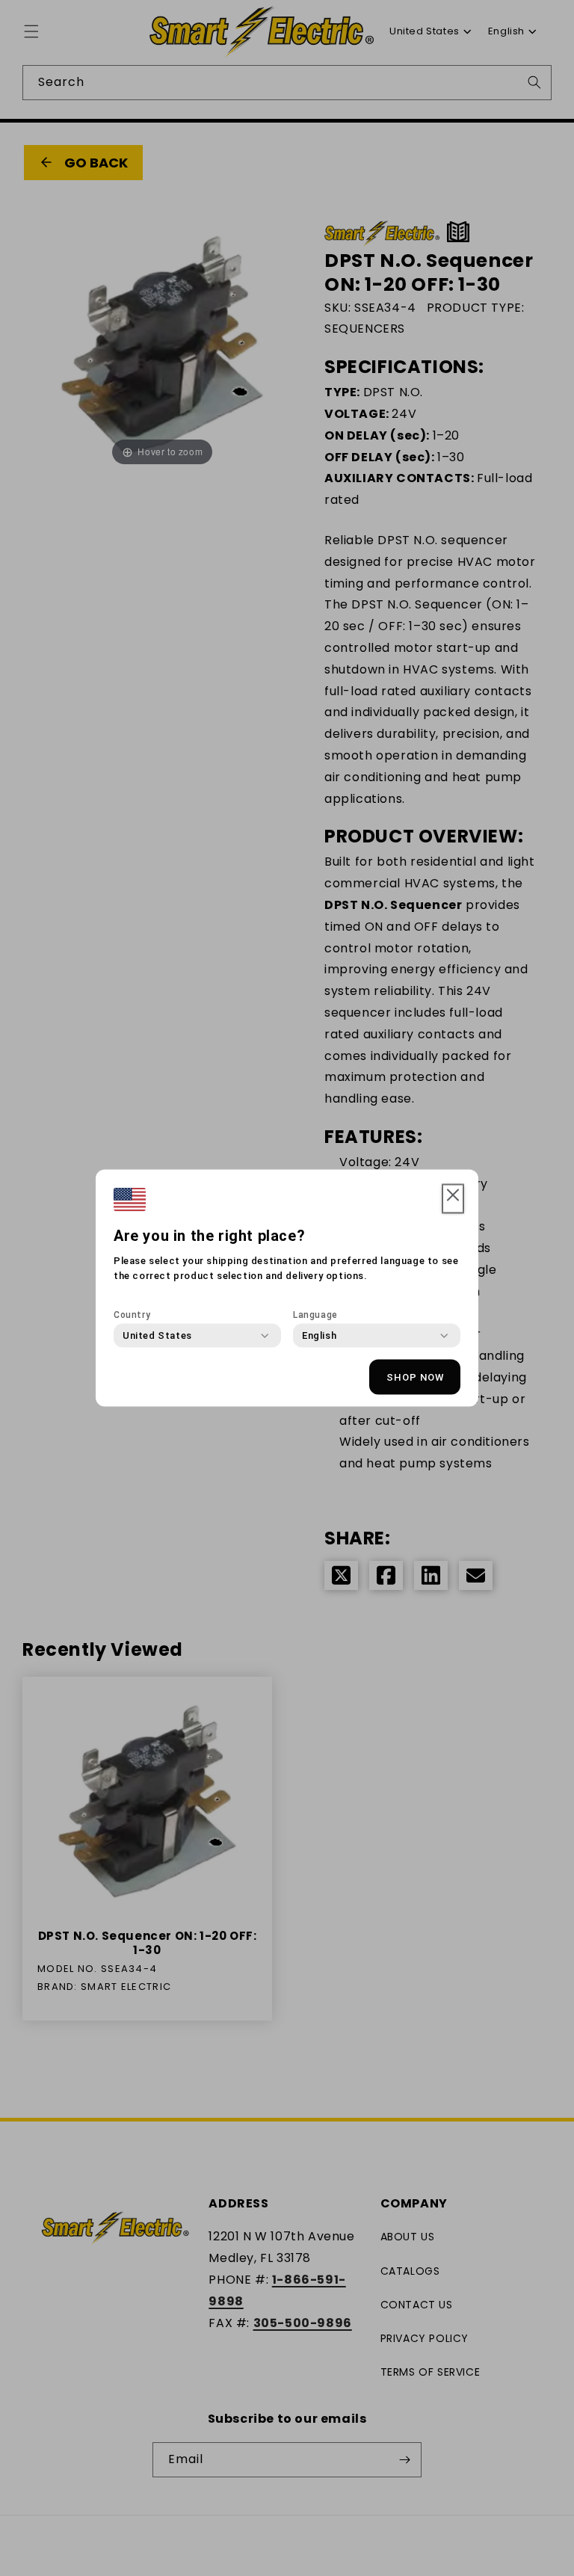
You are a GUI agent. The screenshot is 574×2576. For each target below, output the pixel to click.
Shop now (415, 1377)
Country (132, 1315)
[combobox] (157, 1336)
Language (315, 1315)
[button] (453, 1199)
